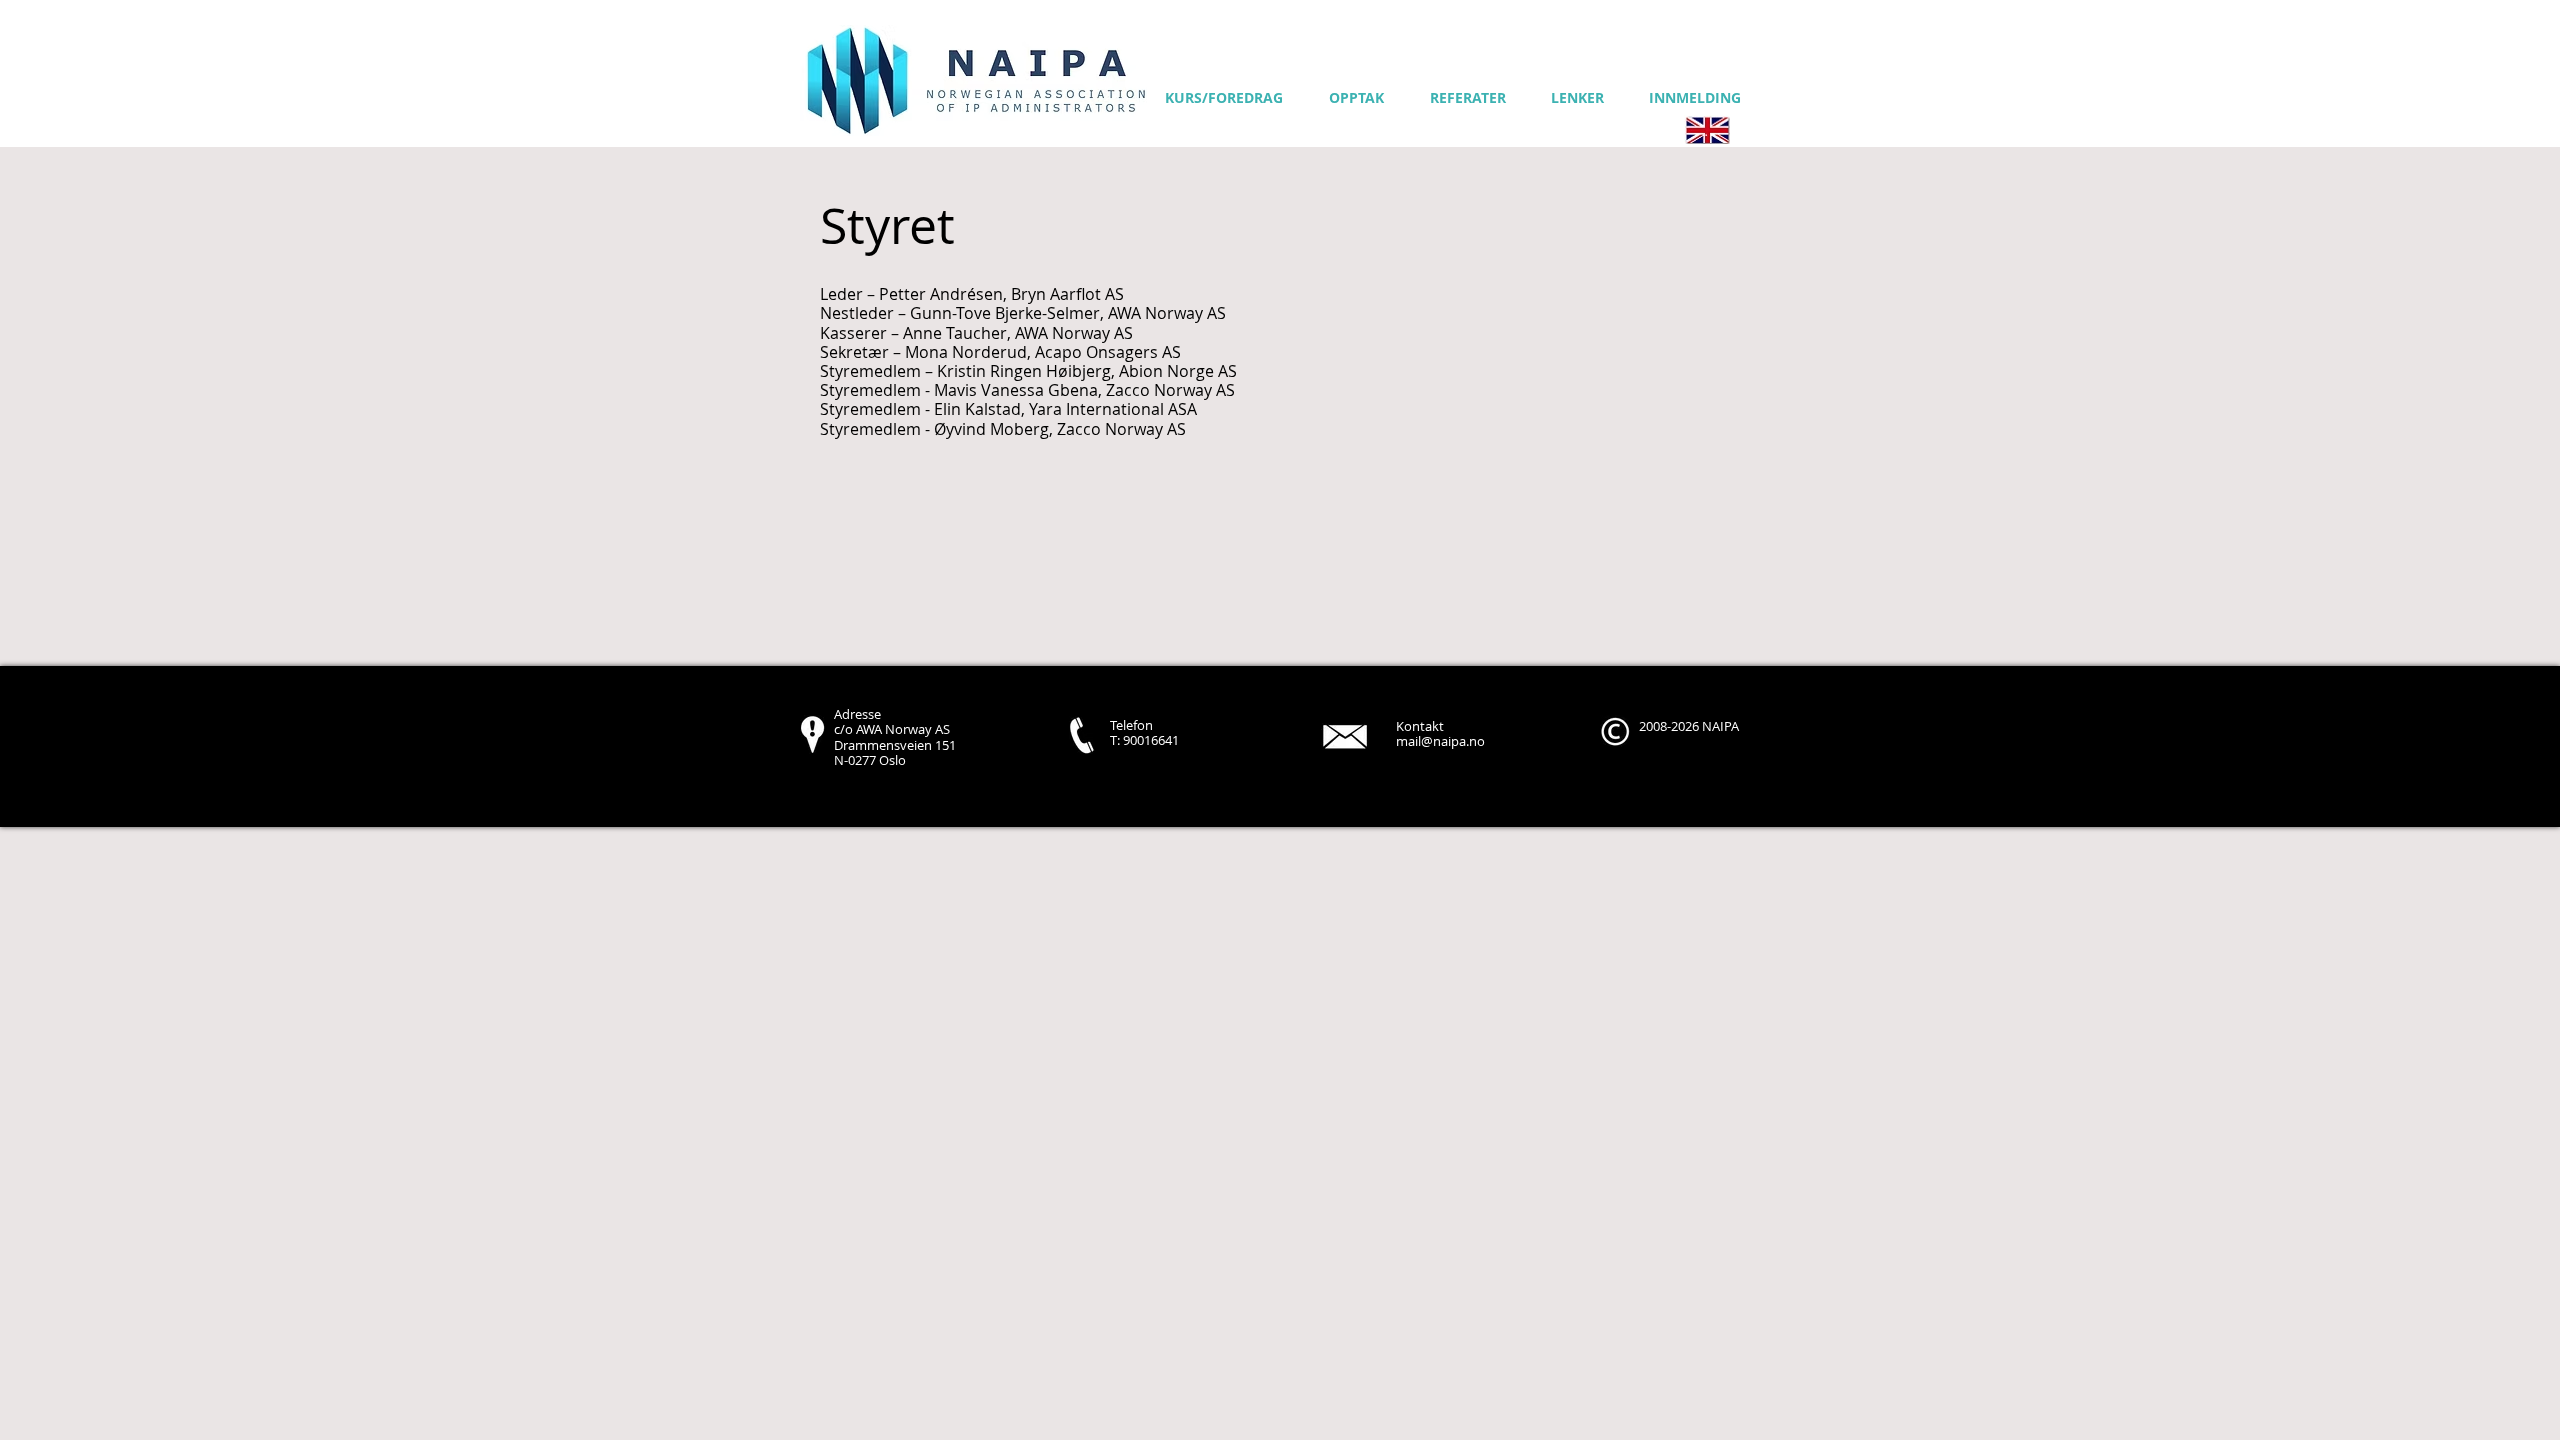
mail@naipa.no (1440, 741)
